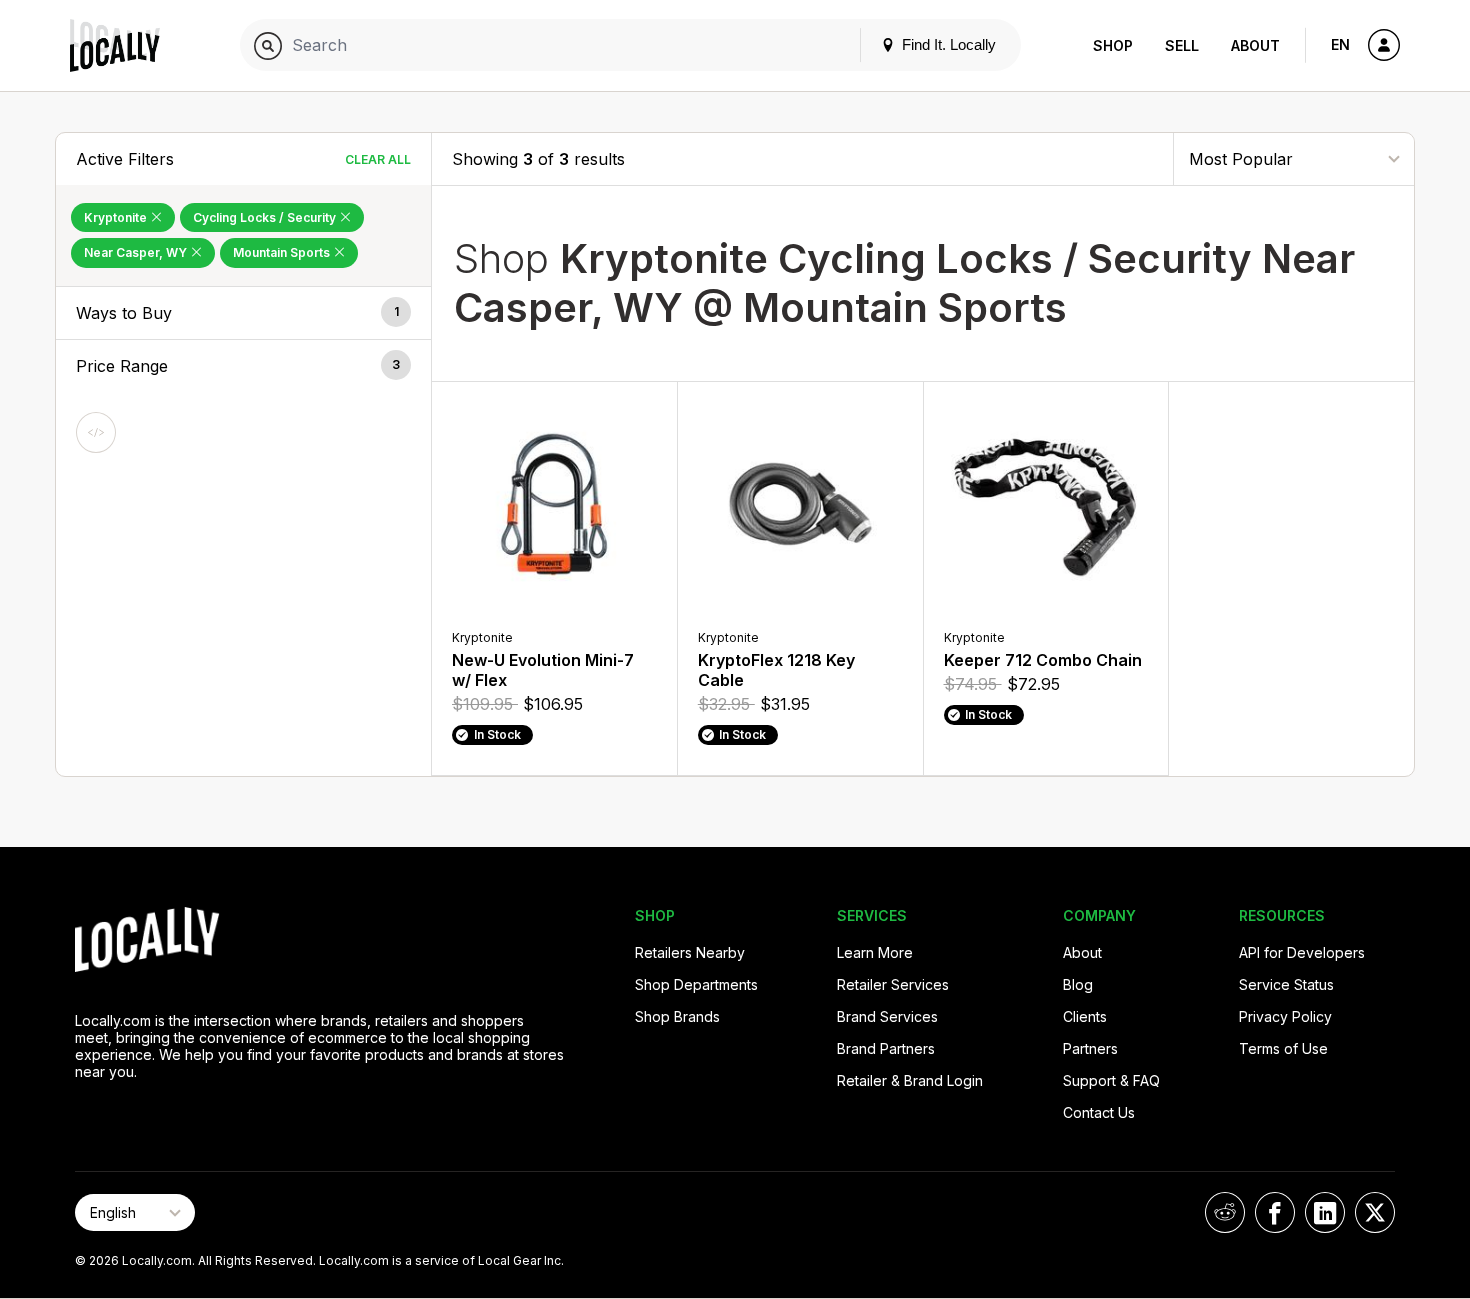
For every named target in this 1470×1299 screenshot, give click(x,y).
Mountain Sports (283, 252)
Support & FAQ (1111, 1080)
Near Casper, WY (137, 252)
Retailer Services (893, 984)
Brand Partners (886, 1048)
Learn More (875, 952)
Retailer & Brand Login (910, 1080)
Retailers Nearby (690, 952)
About (1255, 45)
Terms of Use (1283, 1048)
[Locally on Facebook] (1275, 1212)
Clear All (378, 159)
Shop (1113, 45)
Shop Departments (696, 984)
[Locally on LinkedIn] (1325, 1212)
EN (1340, 44)
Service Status (1286, 984)
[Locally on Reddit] (1225, 1212)
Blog (1078, 984)
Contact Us (1099, 1112)
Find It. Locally (947, 44)
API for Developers (1302, 952)
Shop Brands (677, 1016)
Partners (1090, 1048)
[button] (243, 313)
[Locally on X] (1375, 1212)
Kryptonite (117, 217)
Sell (1182, 45)
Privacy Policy (1285, 1016)
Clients (1085, 1016)
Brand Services (887, 1016)
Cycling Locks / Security (266, 217)
